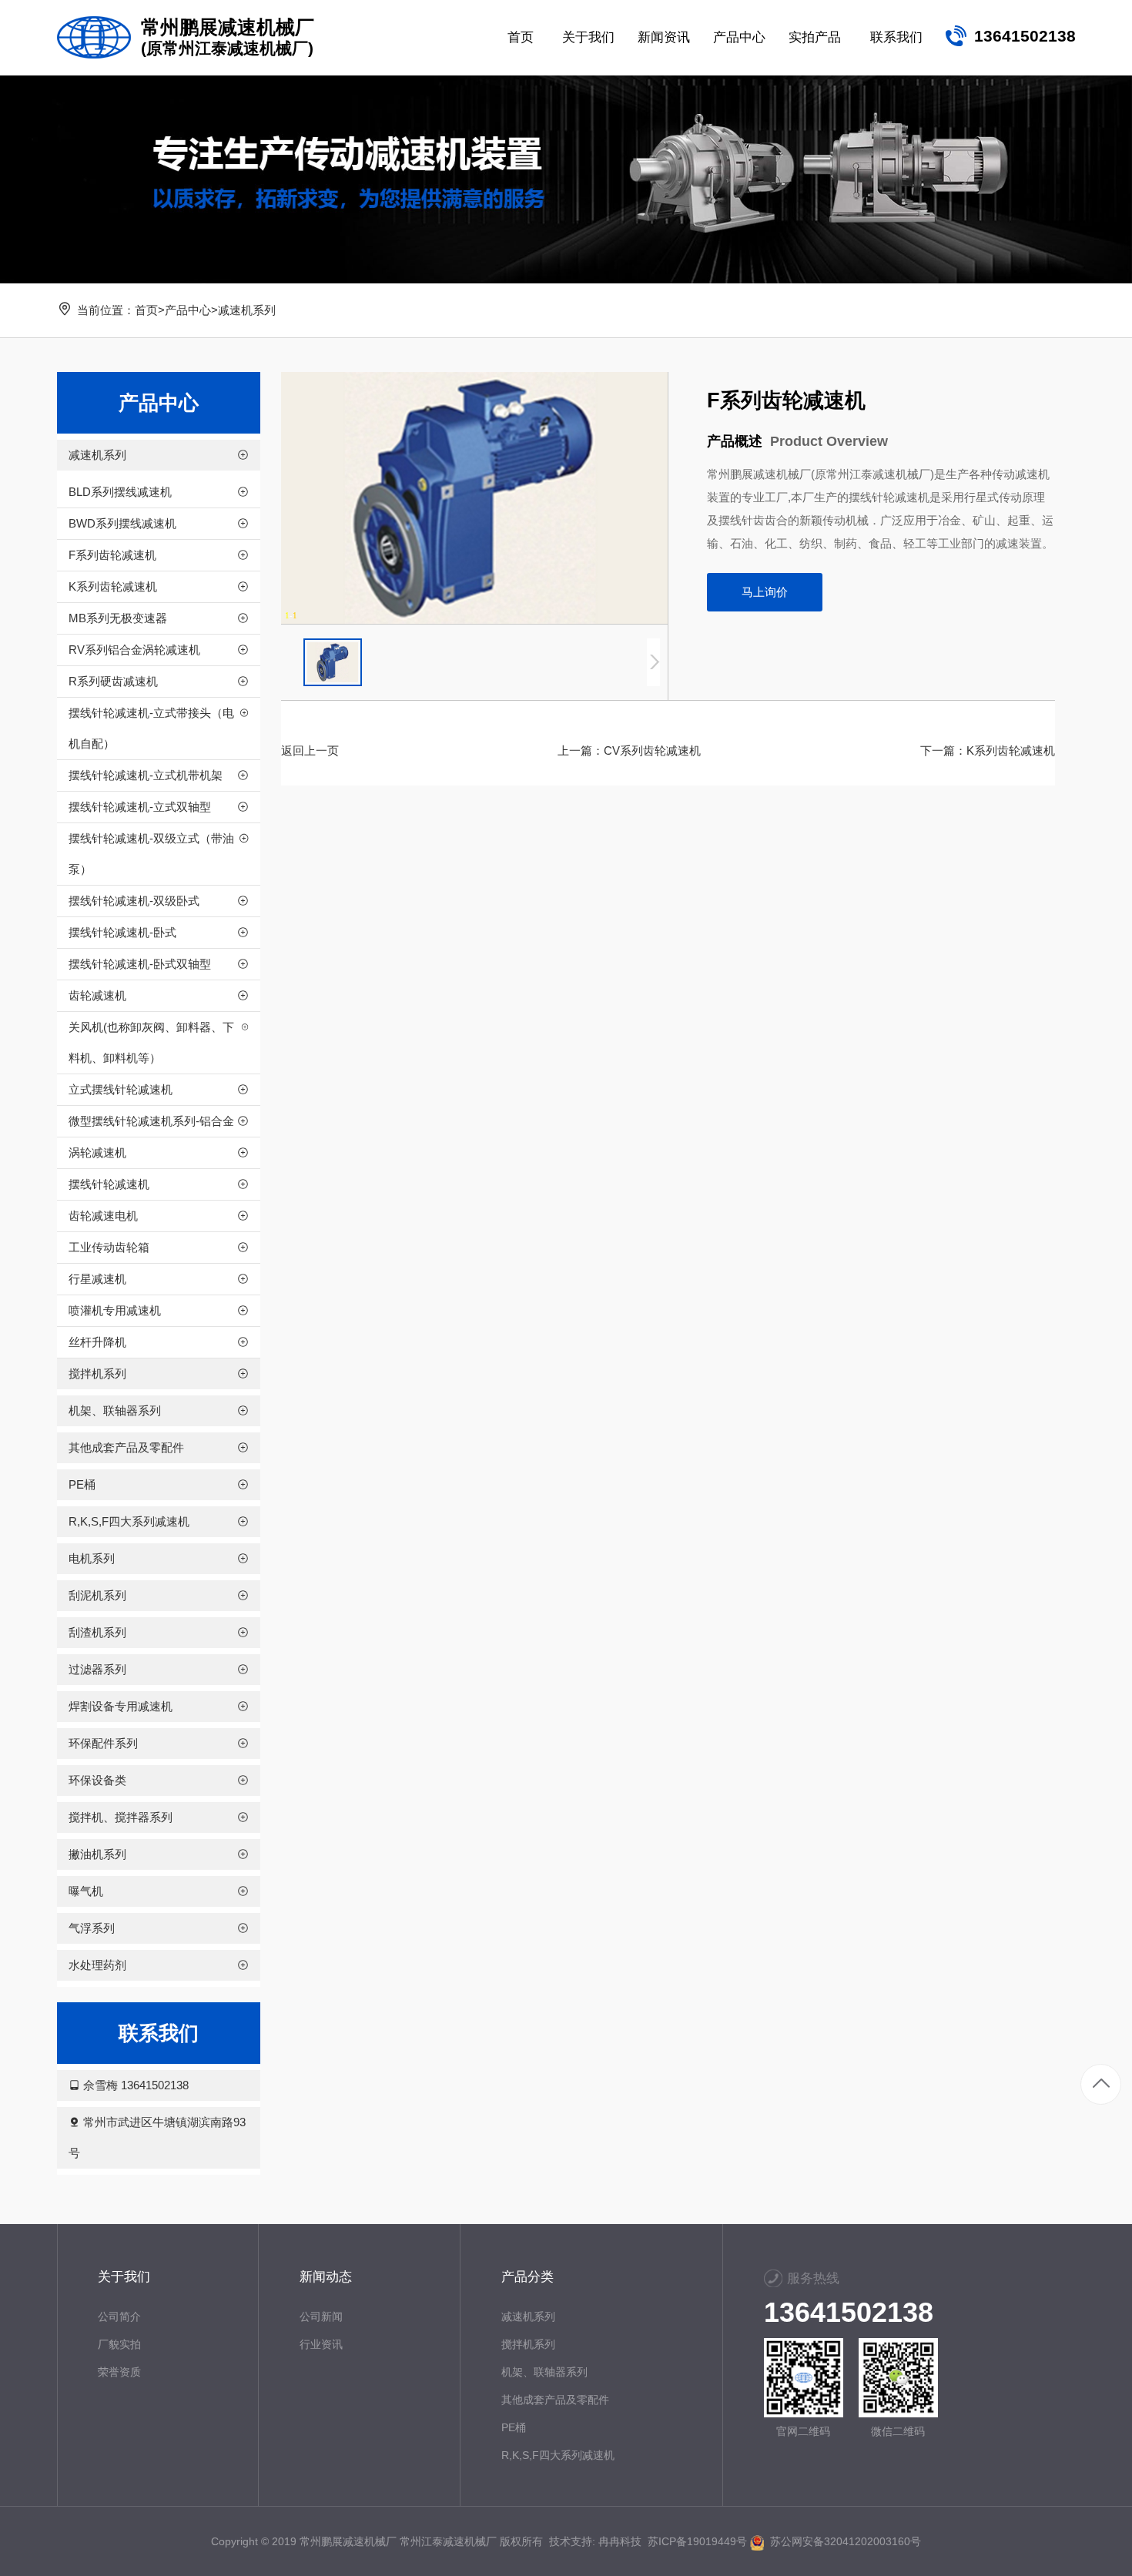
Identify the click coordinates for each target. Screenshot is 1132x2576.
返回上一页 (310, 750)
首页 (146, 310)
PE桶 (514, 2427)
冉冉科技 (620, 2541)
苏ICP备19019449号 (697, 2541)
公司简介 (119, 2316)
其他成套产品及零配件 (555, 2400)
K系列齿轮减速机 (1011, 750)
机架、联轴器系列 (544, 2372)
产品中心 (188, 310)
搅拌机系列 (528, 2344)
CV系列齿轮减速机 (652, 750)
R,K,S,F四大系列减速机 (558, 2455)
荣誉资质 (119, 2372)
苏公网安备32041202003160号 (842, 2541)
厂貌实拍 (119, 2344)
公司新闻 (321, 2316)
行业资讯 (321, 2344)
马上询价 (765, 592)
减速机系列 (247, 310)
